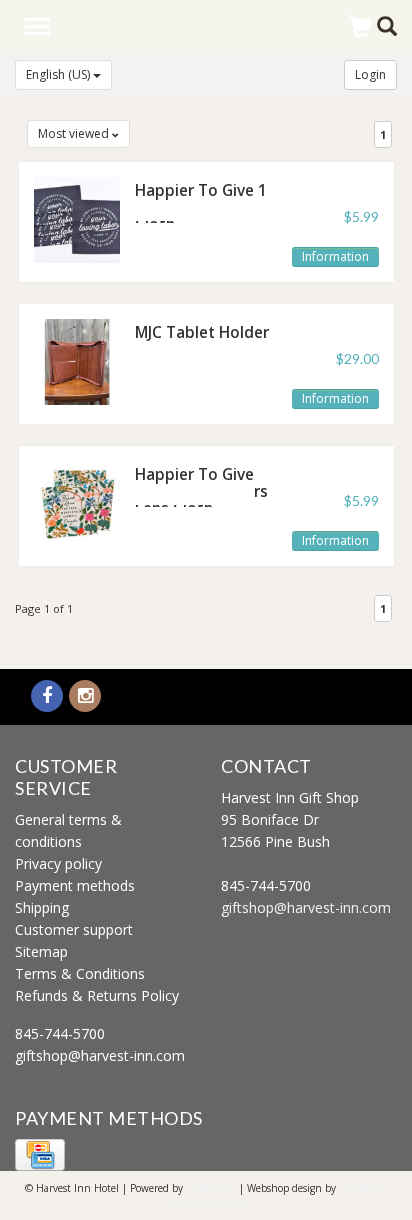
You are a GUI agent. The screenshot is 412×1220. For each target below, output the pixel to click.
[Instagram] (85, 696)
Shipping (42, 907)
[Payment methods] (40, 1153)
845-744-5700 (60, 1033)
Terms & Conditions (80, 973)
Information (335, 256)
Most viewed (75, 133)
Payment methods (75, 885)
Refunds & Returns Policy (97, 995)
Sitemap (41, 951)
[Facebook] (47, 696)
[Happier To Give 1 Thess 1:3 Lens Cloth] (77, 217)
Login (370, 74)
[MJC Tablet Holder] (77, 359)
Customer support (74, 929)
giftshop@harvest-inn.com (100, 1055)
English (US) (59, 74)
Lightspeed (211, 1188)
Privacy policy (58, 863)
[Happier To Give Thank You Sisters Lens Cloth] (77, 501)
